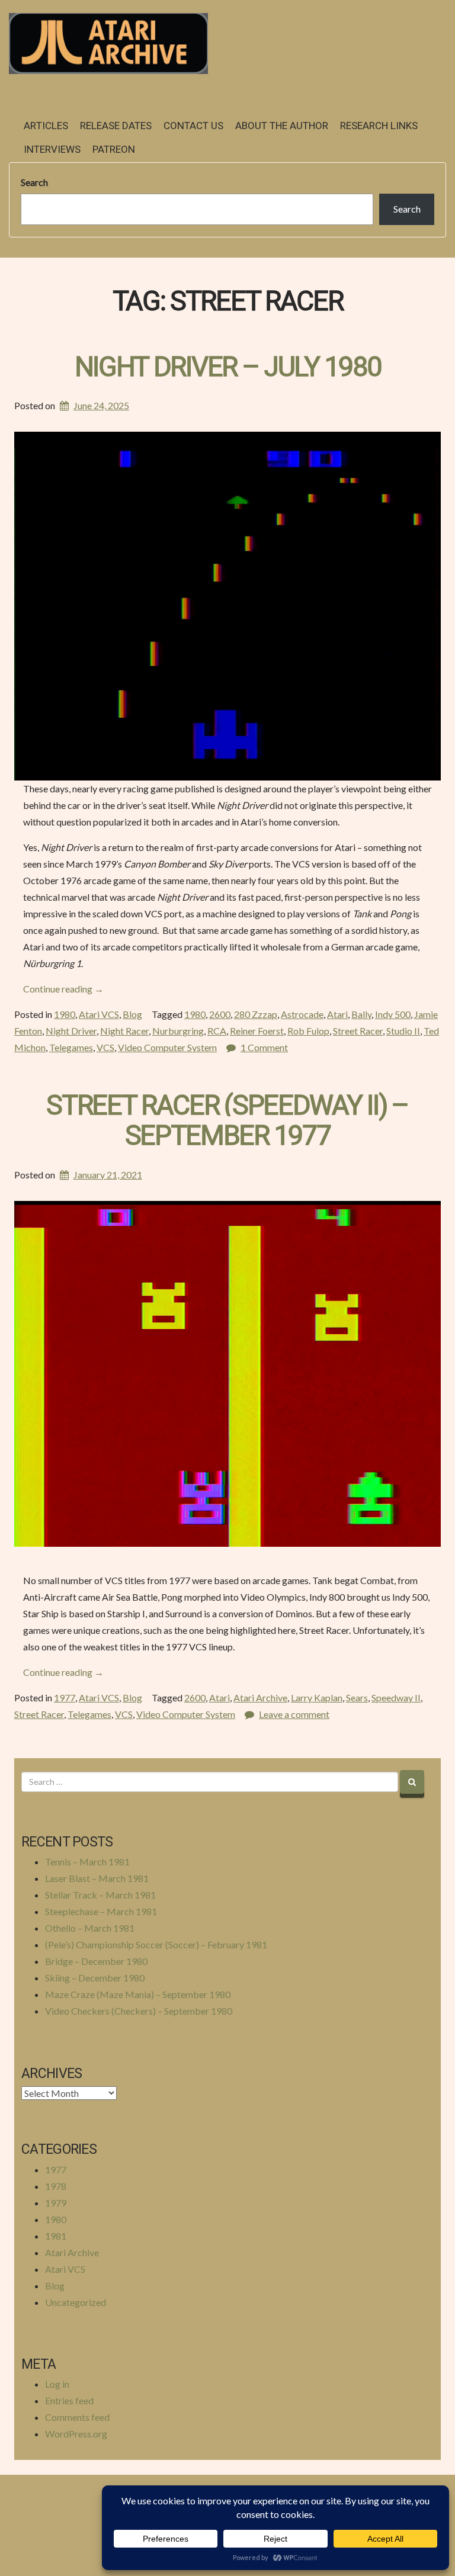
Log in (57, 2384)
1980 (65, 1014)
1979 (56, 2203)
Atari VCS (99, 1014)
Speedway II (396, 1697)
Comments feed (77, 2417)
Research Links (379, 126)
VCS (105, 1047)
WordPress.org (76, 2434)
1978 (56, 2186)
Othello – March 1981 (90, 1928)
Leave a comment (294, 1714)
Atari (337, 1014)
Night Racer (124, 1031)
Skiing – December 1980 (95, 1978)
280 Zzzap (256, 1014)
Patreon (114, 150)
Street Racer (358, 1031)
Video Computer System (167, 1047)
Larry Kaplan (317, 1697)
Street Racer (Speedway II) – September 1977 (227, 1121)
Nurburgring (178, 1031)
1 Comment (264, 1047)
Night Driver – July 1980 (228, 367)
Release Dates (116, 126)
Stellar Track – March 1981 (100, 1895)
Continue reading (63, 989)
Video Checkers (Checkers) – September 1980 (139, 2011)
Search (34, 182)
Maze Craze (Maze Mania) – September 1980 (138, 1994)
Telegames (71, 1047)
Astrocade (302, 1014)
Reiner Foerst (257, 1031)
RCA (217, 1031)
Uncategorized (76, 2302)
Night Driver (71, 1031)
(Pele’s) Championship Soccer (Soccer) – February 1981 (156, 1944)
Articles (46, 126)
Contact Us (193, 126)
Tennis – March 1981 (87, 1862)
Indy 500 (393, 1014)
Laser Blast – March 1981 (97, 1878)
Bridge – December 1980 (96, 1961)
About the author (282, 126)
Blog (132, 1014)
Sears (357, 1697)
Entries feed (69, 2400)
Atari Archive (260, 1697)
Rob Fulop (308, 1031)
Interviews (52, 150)
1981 (56, 2236)
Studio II (403, 1031)
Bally (361, 1014)
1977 (65, 1697)
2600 (220, 1014)
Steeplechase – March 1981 (101, 1911)
